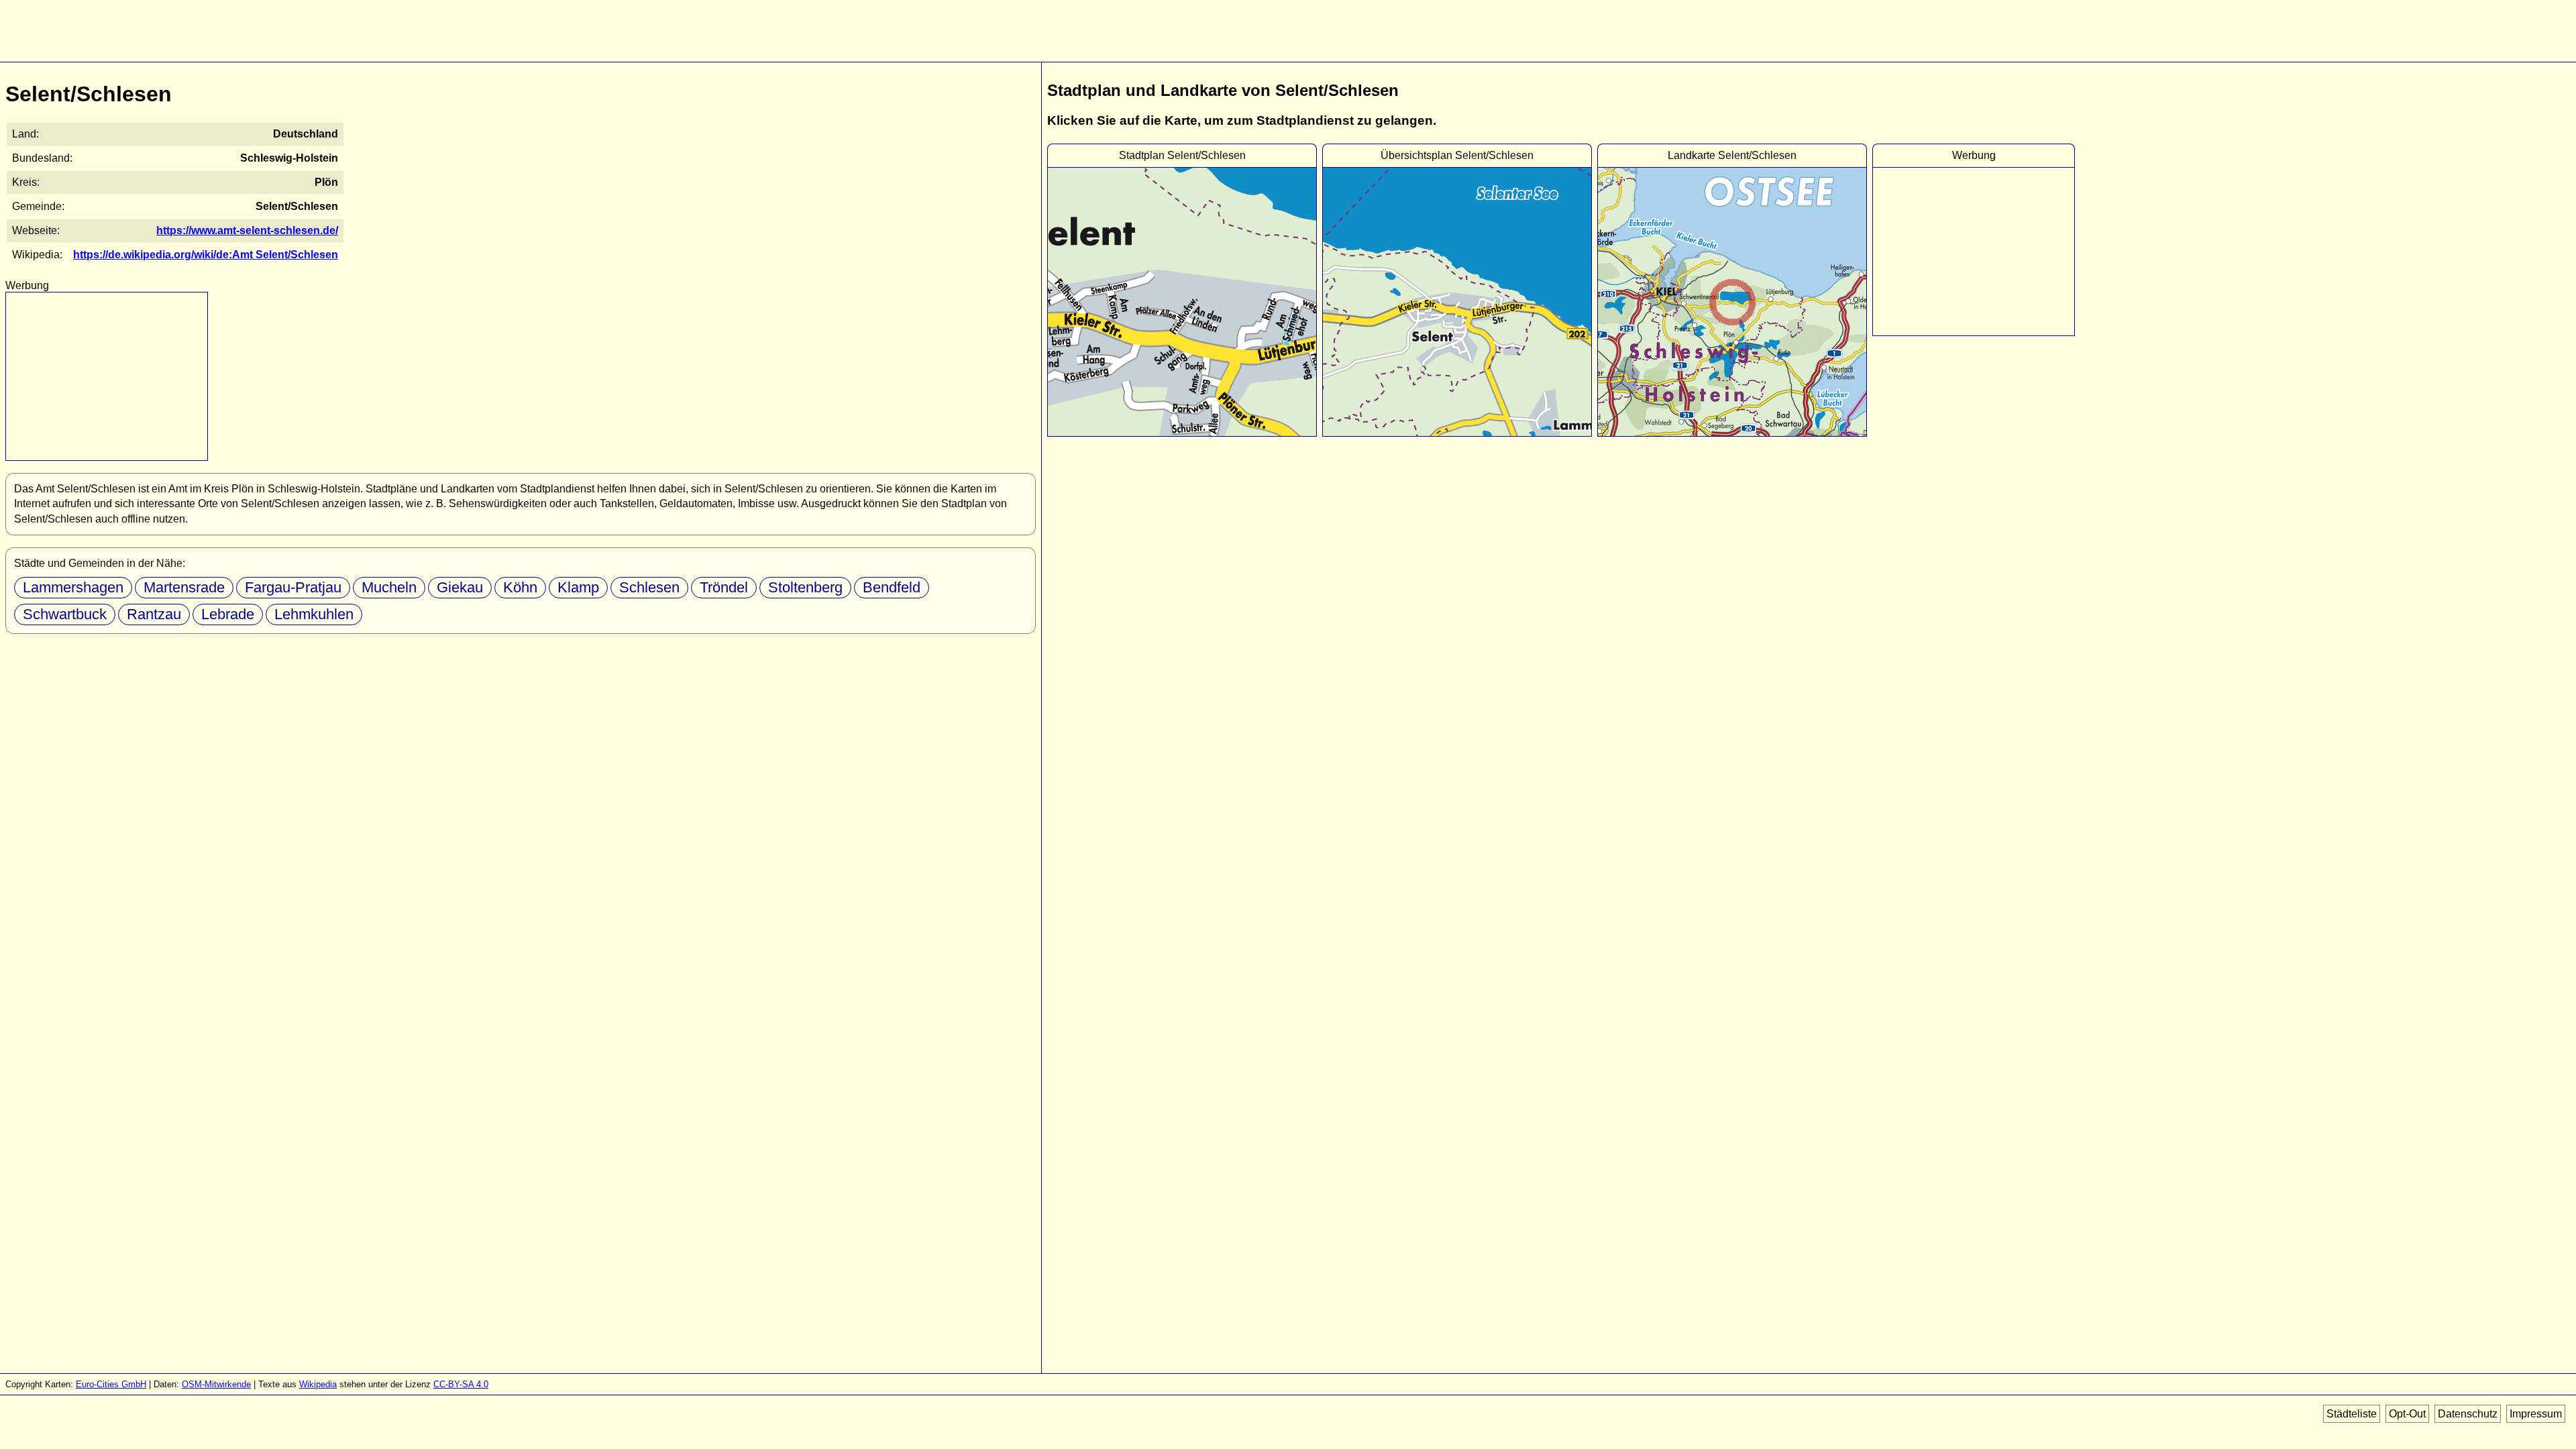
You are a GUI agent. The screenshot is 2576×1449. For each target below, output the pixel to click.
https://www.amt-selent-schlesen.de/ (247, 230)
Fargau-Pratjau (293, 587)
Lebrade (228, 614)
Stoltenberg (805, 587)
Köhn (520, 587)
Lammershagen (73, 587)
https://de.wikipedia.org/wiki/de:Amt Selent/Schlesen (206, 255)
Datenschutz (2468, 1414)
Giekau (460, 587)
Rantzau (154, 614)
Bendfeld (892, 587)
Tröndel (724, 587)
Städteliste (2352, 1414)
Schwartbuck (65, 614)
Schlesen (649, 587)
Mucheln (389, 587)
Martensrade (184, 587)
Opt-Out (2407, 1414)
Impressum (2536, 1414)
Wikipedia (318, 1384)
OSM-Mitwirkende (216, 1384)
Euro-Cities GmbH (111, 1384)
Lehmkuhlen (314, 614)
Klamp (578, 587)
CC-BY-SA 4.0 (461, 1384)
